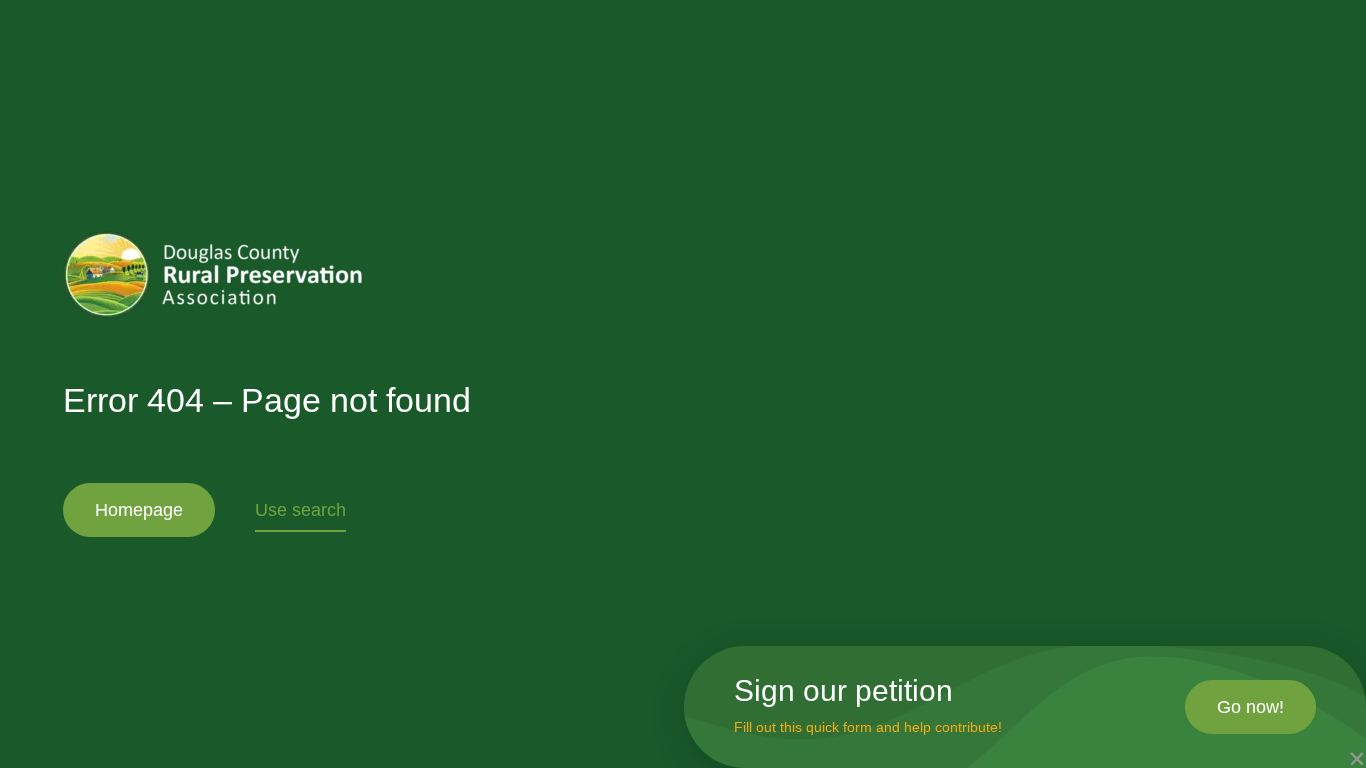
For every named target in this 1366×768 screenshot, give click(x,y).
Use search (300, 510)
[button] (1357, 759)
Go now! (1250, 707)
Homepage (139, 510)
